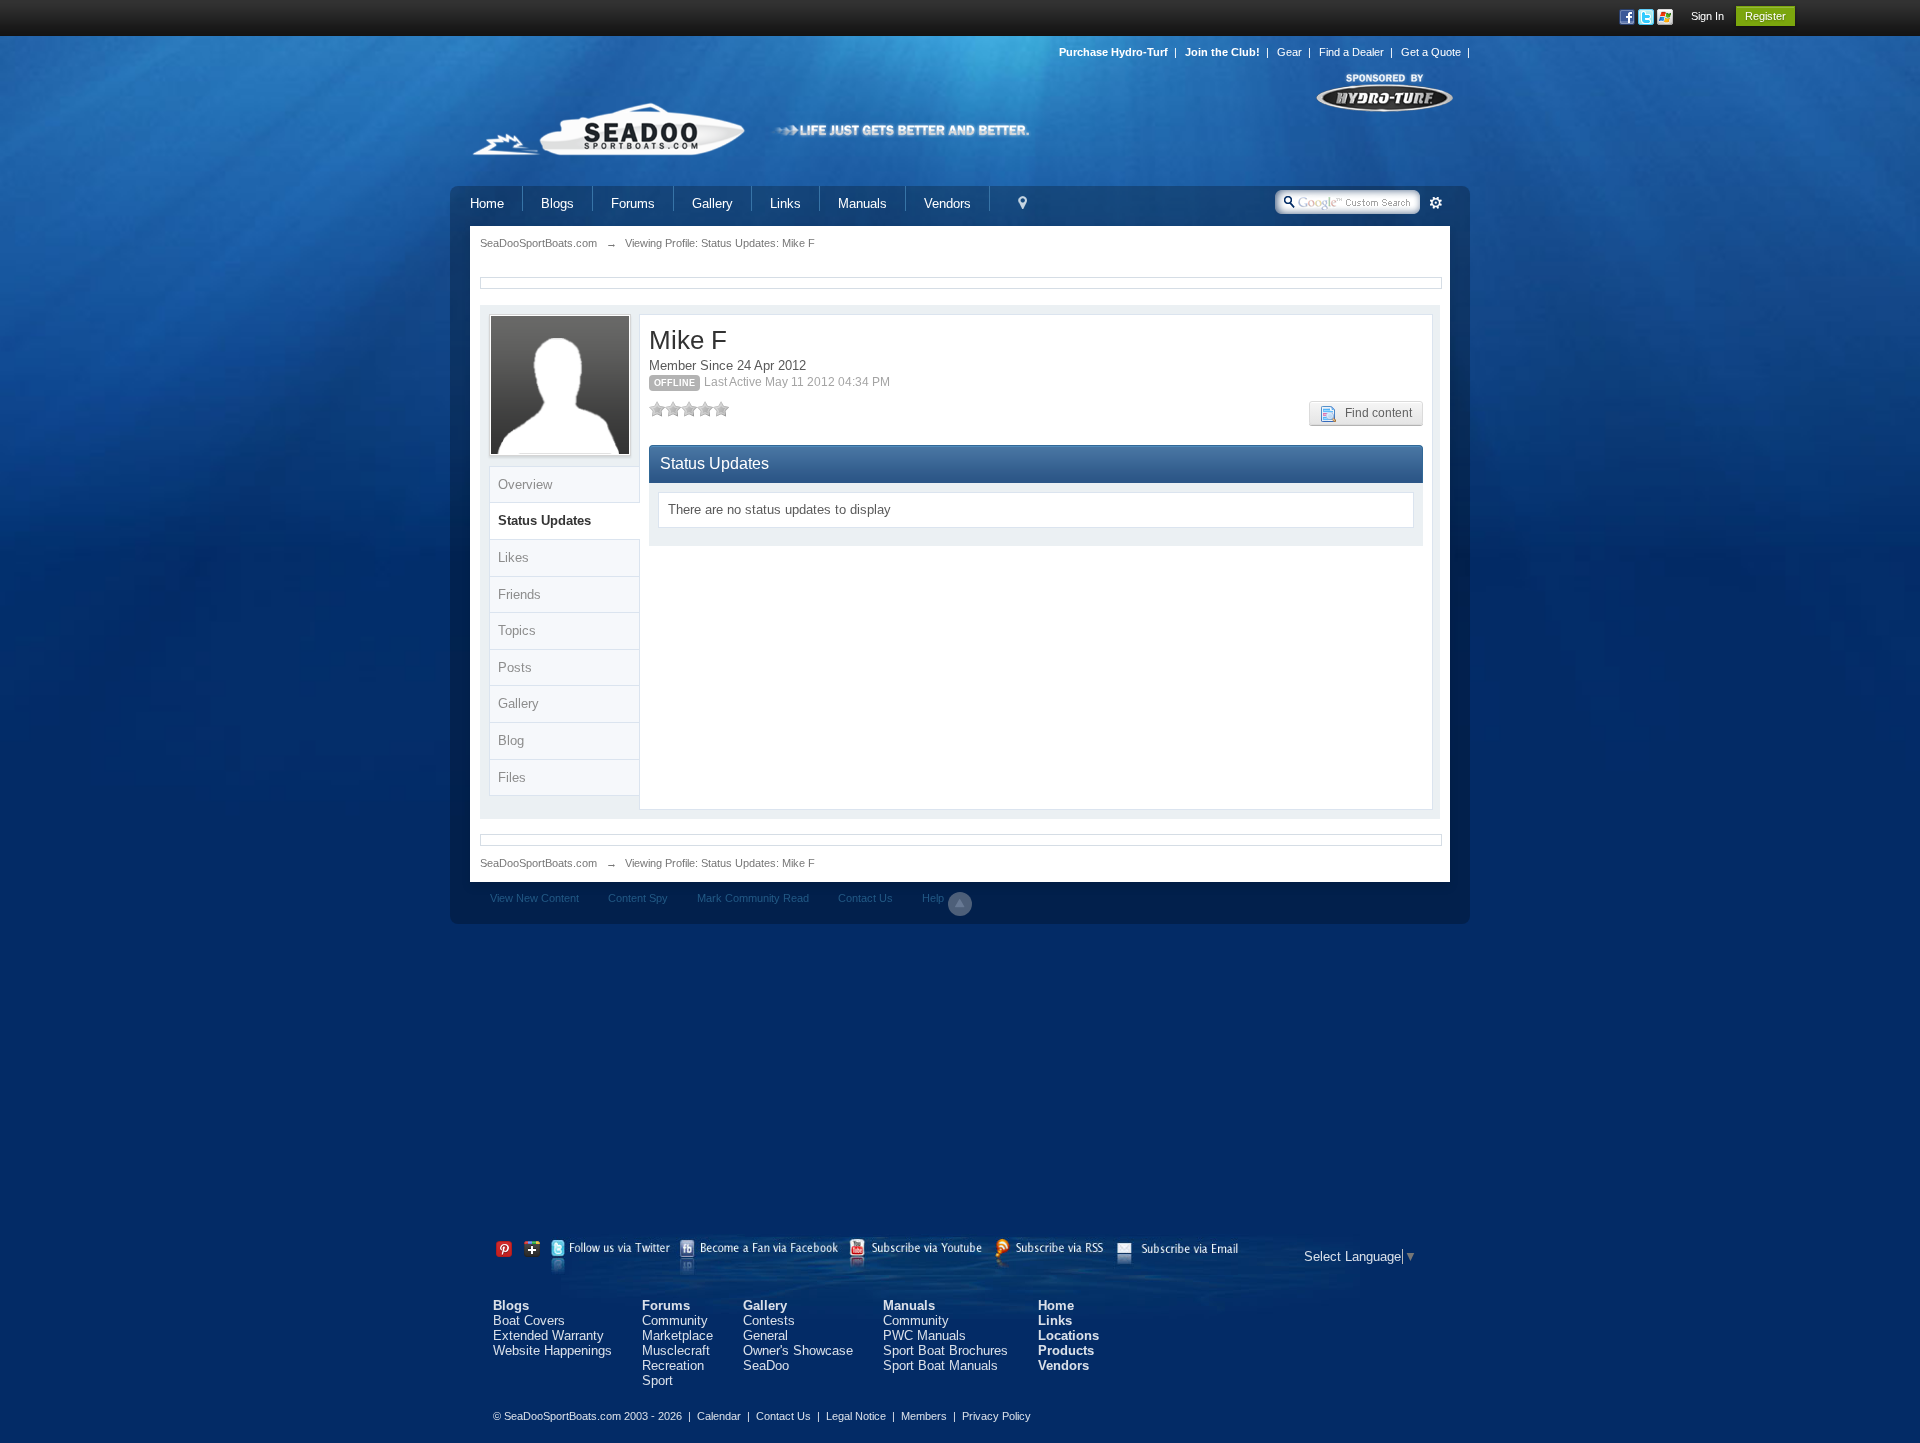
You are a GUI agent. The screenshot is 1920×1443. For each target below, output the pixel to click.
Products (1066, 1350)
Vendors (947, 203)
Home (487, 203)
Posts (515, 667)
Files (512, 777)
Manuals (862, 203)
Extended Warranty (548, 1335)
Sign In (1707, 16)
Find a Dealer (1351, 52)
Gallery (712, 203)
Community (675, 1320)
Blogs (557, 203)
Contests (769, 1320)
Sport (657, 1380)
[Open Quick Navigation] (1022, 203)
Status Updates (544, 520)
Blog (511, 740)
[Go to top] (960, 904)
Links (785, 203)
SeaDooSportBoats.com (538, 863)
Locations (1068, 1335)
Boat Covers (529, 1320)
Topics (517, 630)
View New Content (534, 898)
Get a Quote (1431, 52)
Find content (1374, 413)
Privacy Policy (996, 1416)
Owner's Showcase (798, 1350)
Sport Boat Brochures (945, 1350)
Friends (519, 594)
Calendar (719, 1416)
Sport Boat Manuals (940, 1365)
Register (1765, 16)
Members (924, 1416)
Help (933, 898)
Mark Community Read (753, 898)
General (765, 1335)
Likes (513, 557)
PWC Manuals (924, 1335)
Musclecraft (676, 1350)
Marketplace (677, 1335)
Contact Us (865, 898)
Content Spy (638, 898)
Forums (633, 203)
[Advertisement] (960, 1084)
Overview (525, 484)
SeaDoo (766, 1365)
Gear (1289, 52)
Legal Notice (856, 1416)
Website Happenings (552, 1350)
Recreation (673, 1365)
